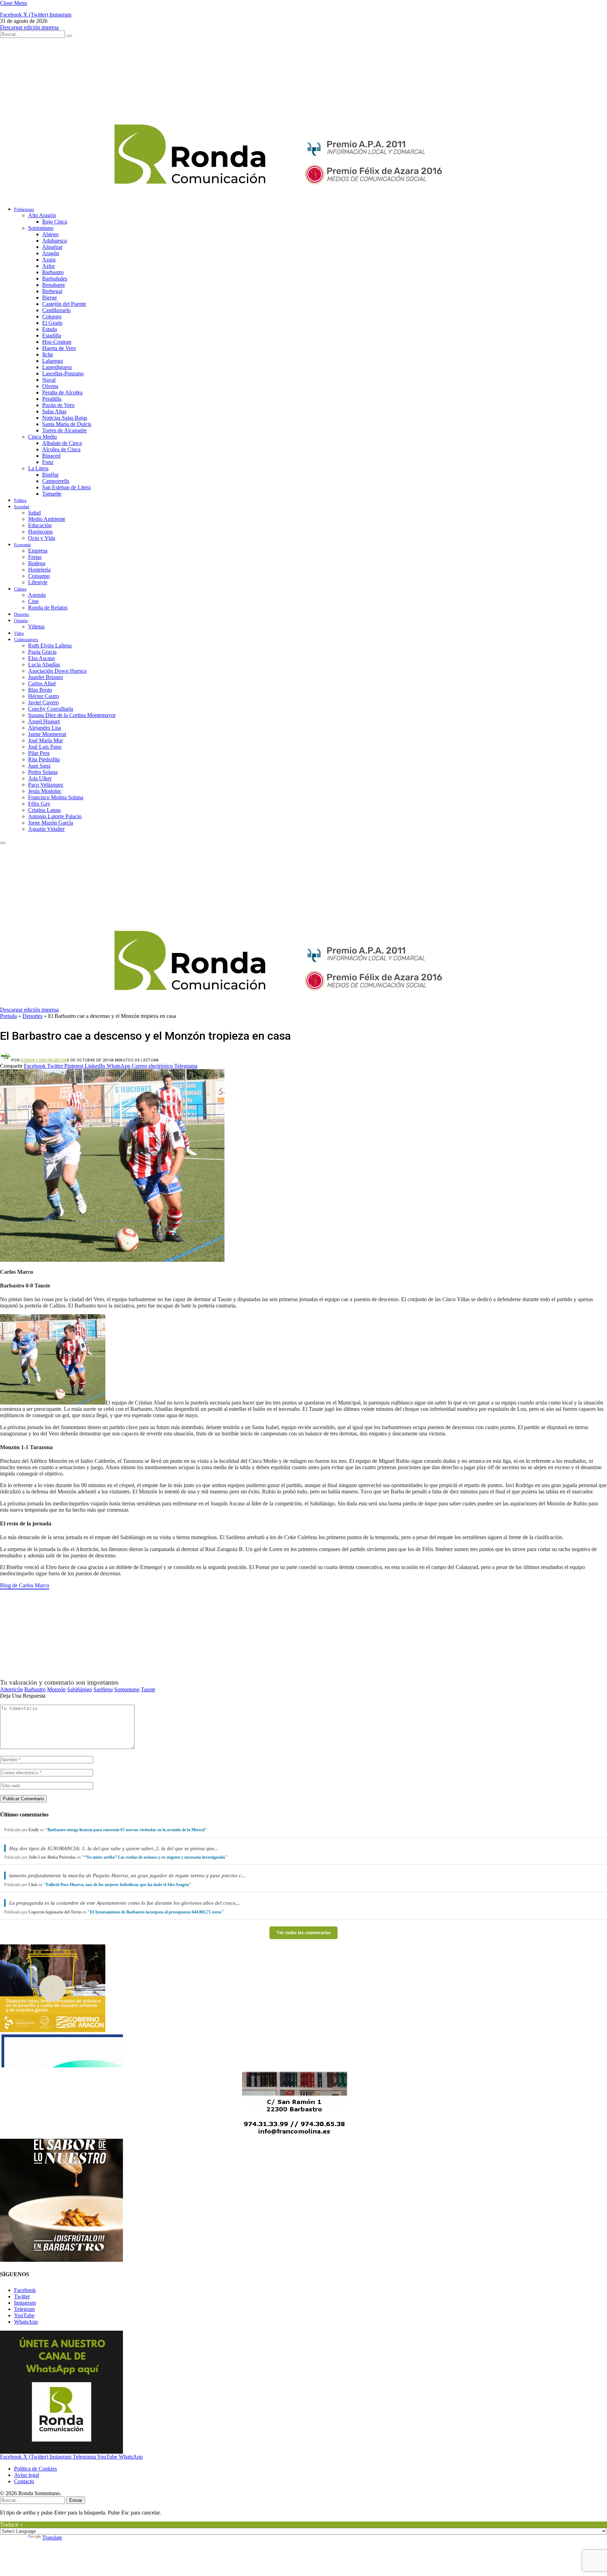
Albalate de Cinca (62, 443)
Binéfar (50, 475)
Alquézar (52, 247)
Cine (33, 601)
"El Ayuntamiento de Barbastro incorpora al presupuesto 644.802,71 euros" (156, 1912)
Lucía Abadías (44, 664)
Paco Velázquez (46, 785)
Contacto (24, 2481)
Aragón (51, 253)
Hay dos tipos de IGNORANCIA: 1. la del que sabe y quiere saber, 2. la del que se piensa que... (114, 1848)
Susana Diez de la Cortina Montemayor (72, 715)
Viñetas (36, 627)
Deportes (22, 614)
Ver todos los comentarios (303, 1933)
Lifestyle (38, 582)
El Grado (52, 323)
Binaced (51, 456)
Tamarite (52, 494)
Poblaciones (24, 209)
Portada (8, 1016)
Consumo (39, 576)
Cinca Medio (43, 437)
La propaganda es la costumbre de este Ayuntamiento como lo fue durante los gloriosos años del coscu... (125, 1903)
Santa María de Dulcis (67, 424)
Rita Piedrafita (44, 759)
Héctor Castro (44, 696)
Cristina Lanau (44, 810)
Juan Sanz (39, 766)
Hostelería (39, 570)
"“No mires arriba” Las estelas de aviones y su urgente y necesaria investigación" (155, 1857)
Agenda (37, 595)
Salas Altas (54, 411)
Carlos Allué (42, 683)
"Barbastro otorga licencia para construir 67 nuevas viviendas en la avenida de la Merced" (126, 1830)
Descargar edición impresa (29, 27)
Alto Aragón (42, 215)
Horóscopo (40, 532)
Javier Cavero (43, 702)
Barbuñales (55, 279)
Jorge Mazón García (51, 823)
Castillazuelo (56, 310)
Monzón (56, 1689)
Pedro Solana (43, 772)
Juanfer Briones (45, 677)
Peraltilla (52, 399)
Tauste (148, 1689)
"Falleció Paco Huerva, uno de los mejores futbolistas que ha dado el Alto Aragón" (118, 1885)
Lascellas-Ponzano (63, 373)
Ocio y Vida (42, 538)
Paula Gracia (42, 652)
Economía (22, 545)
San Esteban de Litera (66, 487)
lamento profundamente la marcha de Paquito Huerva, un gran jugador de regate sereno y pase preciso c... (127, 1875)
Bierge (50, 298)
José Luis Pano (45, 747)
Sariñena (103, 1689)
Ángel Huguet (44, 721)
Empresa (38, 551)
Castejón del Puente (64, 304)
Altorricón (11, 1689)
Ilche (48, 354)
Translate (52, 2538)
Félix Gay (39, 804)
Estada (50, 329)
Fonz (48, 462)
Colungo (52, 317)
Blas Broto (40, 690)
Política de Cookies (35, 2469)
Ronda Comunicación (44, 1060)
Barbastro (53, 272)
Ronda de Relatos (48, 608)
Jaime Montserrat (47, 734)
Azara (49, 260)
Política (20, 501)
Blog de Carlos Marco (25, 1585)
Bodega (37, 563)
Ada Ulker (40, 778)
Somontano (41, 228)
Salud (34, 513)
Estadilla (52, 335)
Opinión (21, 621)
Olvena (50, 386)
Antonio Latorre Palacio (55, 816)
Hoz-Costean (57, 342)
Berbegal (52, 291)
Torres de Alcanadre (64, 430)
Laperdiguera (57, 367)
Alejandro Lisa (45, 728)
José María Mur (45, 740)
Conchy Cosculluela (51, 709)
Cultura (20, 589)
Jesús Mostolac (45, 791)
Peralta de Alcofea (62, 392)
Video (19, 633)
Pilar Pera (39, 753)
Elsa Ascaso (41, 658)
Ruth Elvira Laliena (50, 645)
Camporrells (56, 481)
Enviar (76, 2500)
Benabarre (54, 285)
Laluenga (53, 361)
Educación (40, 525)
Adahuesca (54, 241)
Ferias (35, 557)
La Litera (38, 468)
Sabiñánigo (80, 1689)
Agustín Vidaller (46, 829)
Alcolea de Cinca (61, 449)
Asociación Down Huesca (57, 671)
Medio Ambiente (47, 519)
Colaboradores (26, 640)
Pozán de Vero (58, 405)
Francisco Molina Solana (56, 797)
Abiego (50, 234)
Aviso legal (27, 2475)
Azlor (48, 266)
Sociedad (22, 507)
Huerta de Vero (59, 348)
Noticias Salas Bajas (65, 418)
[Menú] (3, 843)
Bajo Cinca (55, 222)
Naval (49, 380)
